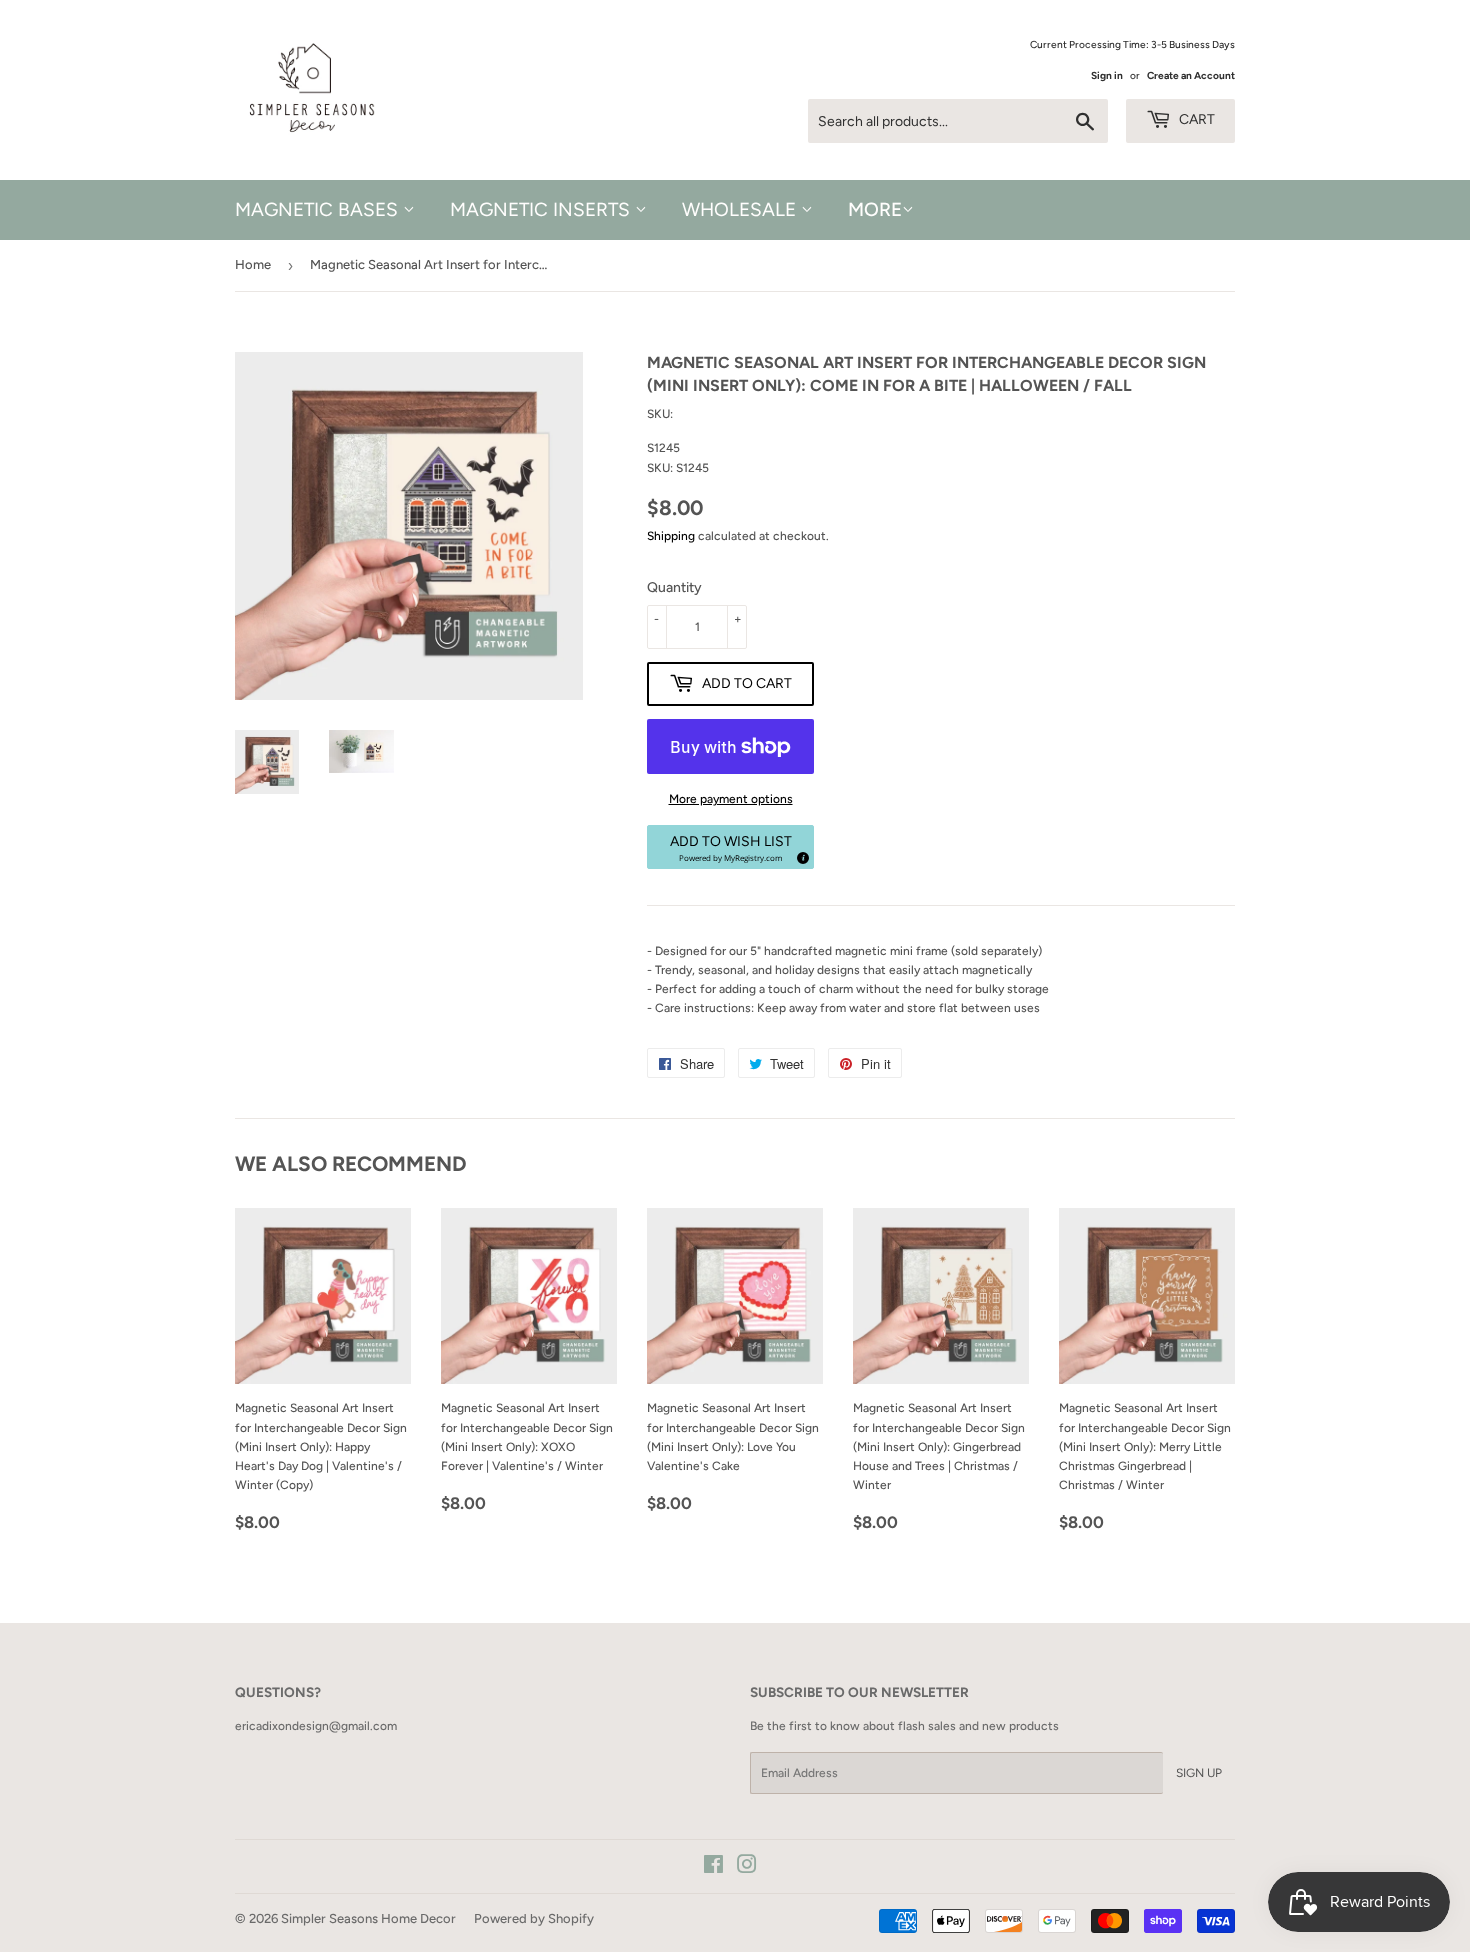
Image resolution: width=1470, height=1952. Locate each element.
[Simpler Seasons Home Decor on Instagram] (747, 1868)
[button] (730, 847)
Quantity (674, 587)
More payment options (731, 799)
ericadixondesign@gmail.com (316, 1726)
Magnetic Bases (319, 209)
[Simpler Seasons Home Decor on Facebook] (713, 1868)
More (875, 209)
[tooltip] (800, 855)
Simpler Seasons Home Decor (368, 1918)
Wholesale (741, 209)
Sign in (1107, 75)
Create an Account (1191, 75)
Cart (1195, 119)
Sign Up (1199, 1773)
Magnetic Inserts (542, 209)
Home (253, 264)
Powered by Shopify (534, 1918)
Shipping (671, 536)
